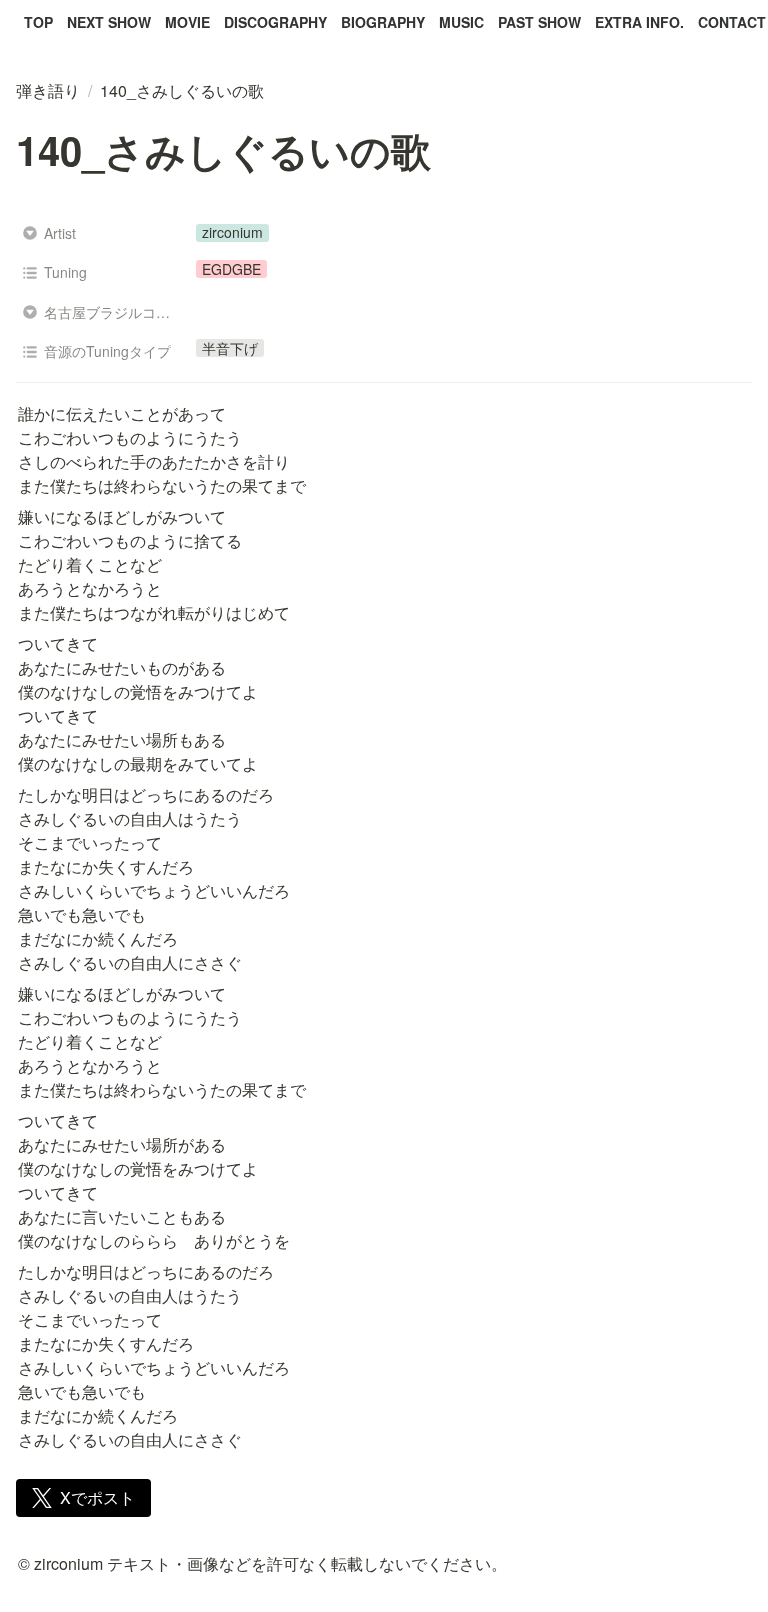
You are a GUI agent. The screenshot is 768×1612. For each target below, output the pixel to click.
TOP (38, 22)
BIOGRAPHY (383, 22)
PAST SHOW (539, 22)
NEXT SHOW (109, 22)
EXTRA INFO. (639, 22)
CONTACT (732, 22)
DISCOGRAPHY (275, 22)
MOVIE (187, 22)
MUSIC (461, 22)
